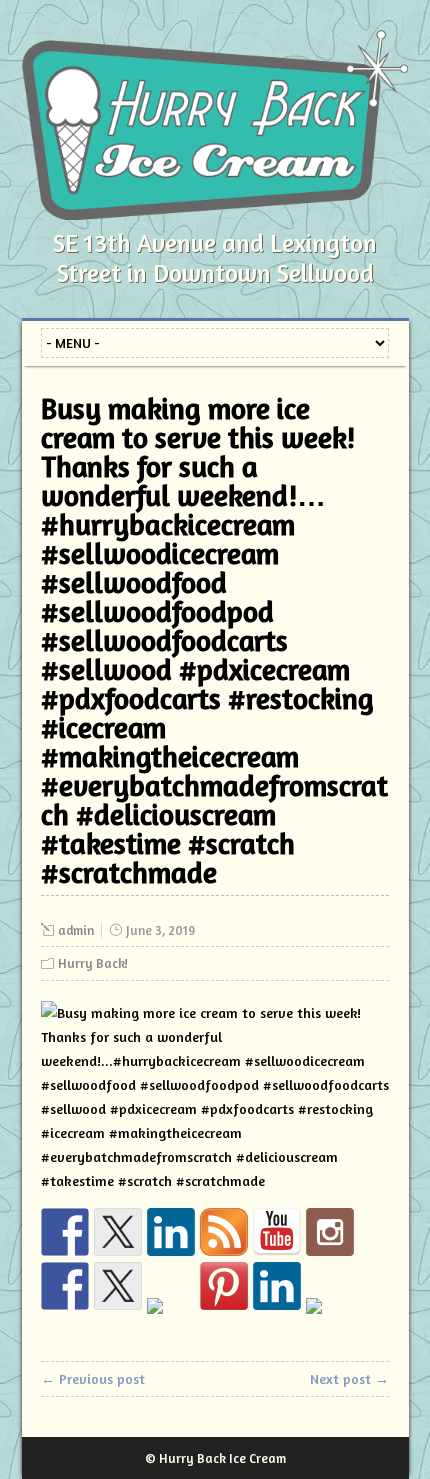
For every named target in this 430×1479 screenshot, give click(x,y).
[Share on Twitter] (118, 1286)
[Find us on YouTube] (277, 1232)
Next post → (349, 1378)
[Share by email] (330, 1322)
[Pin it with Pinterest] (224, 1286)
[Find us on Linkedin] (171, 1232)
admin (76, 930)
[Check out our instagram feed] (330, 1232)
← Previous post (93, 1378)
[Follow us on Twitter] (118, 1232)
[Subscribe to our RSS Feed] (224, 1232)
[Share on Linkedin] (277, 1286)
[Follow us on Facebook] (65, 1232)
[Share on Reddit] (171, 1322)
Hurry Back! (93, 963)
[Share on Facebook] (65, 1286)
